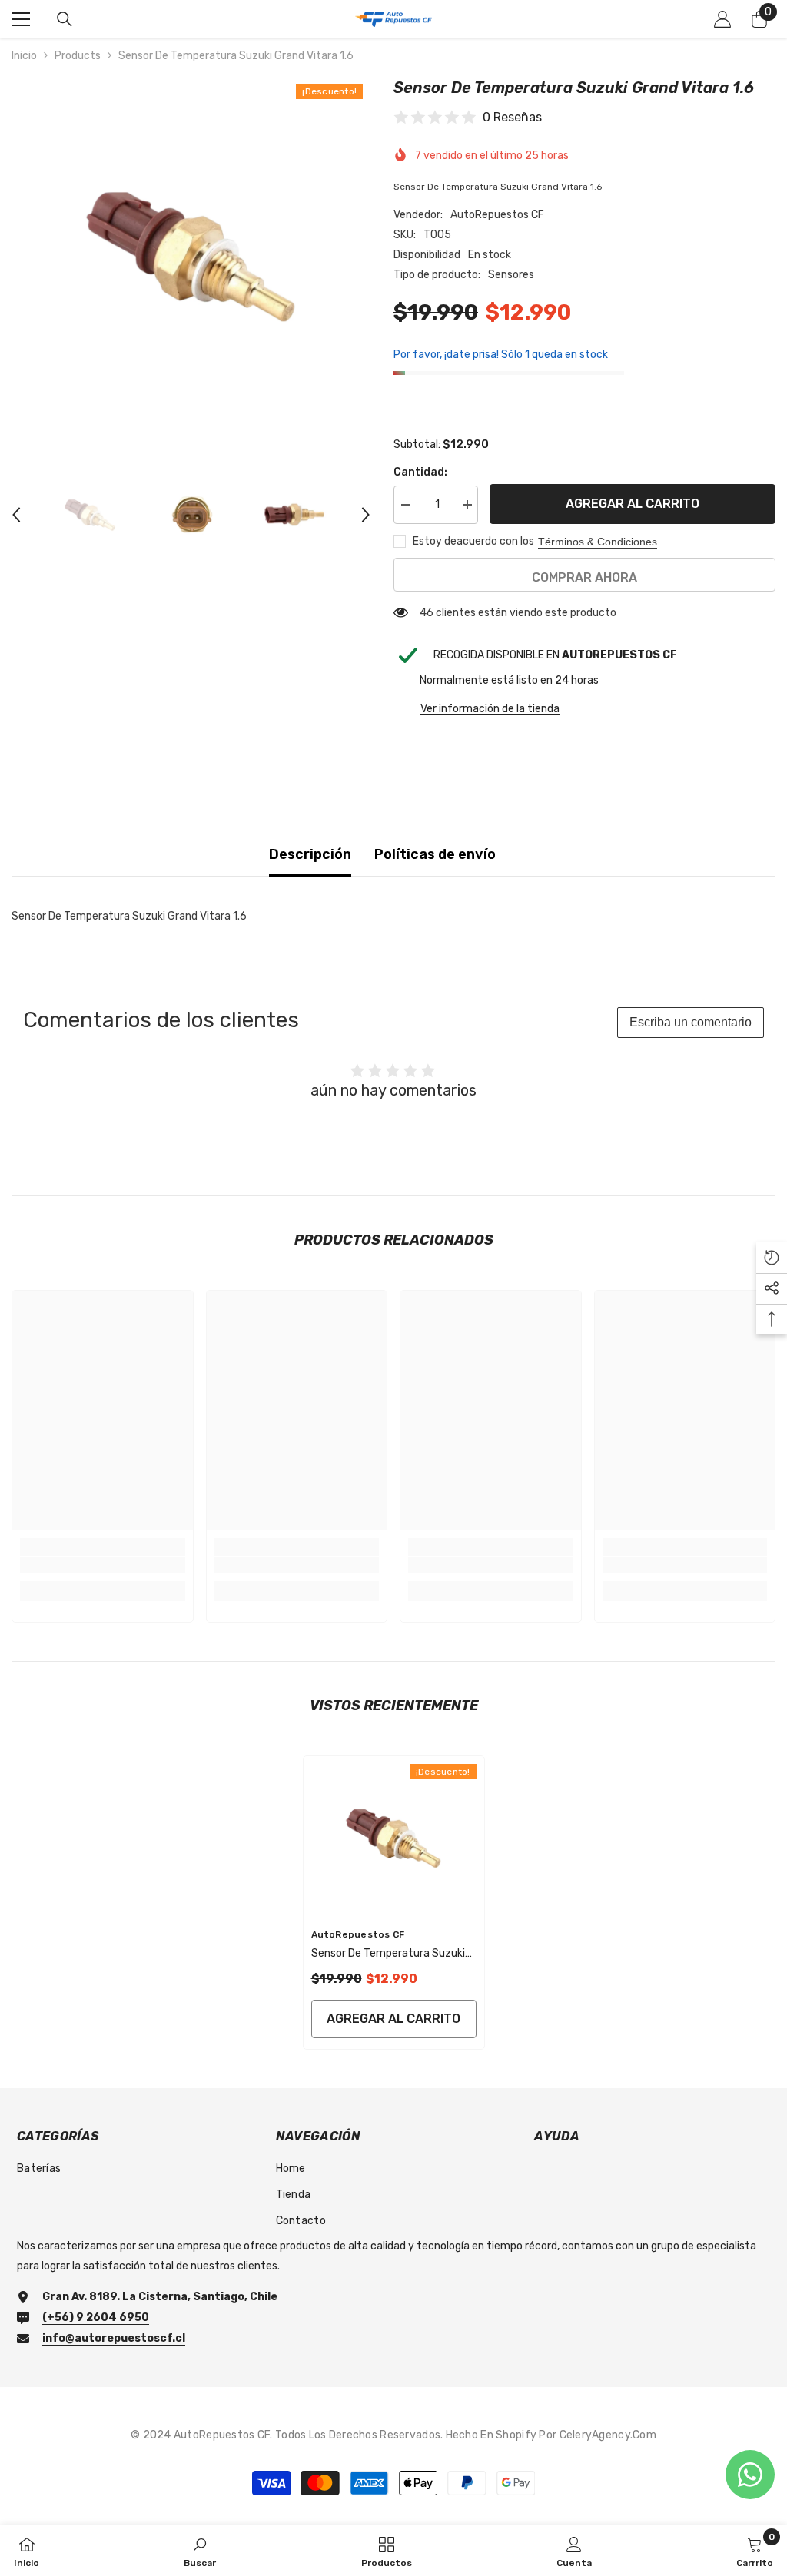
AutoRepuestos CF (497, 215)
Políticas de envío (435, 854)
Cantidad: (420, 472)
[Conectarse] (722, 19)
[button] (16, 515)
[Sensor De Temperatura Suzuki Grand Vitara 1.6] (394, 1838)
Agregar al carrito (633, 504)
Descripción (310, 854)
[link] (103, 1565)
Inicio (24, 56)
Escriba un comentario (691, 1022)
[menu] (21, 19)
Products (78, 56)
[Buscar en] (65, 19)
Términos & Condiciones (598, 542)
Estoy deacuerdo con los (473, 541)
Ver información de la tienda (490, 709)
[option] (191, 255)
